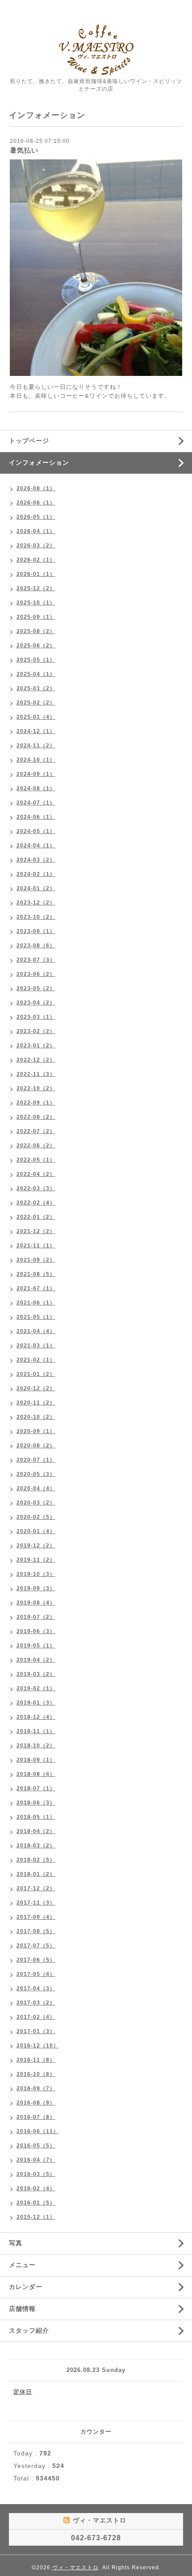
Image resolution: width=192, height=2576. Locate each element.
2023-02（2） (36, 1031)
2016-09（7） (36, 2088)
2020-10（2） (36, 1417)
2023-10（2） (36, 917)
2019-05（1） (36, 1646)
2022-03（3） (36, 1188)
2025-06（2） (36, 646)
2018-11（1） (36, 1731)
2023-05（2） (36, 988)
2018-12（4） (36, 1717)
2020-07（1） (36, 1460)
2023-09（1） (36, 931)
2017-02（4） (36, 2017)
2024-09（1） (36, 774)
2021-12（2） (36, 1231)
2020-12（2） (36, 1388)
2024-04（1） (36, 846)
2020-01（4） (36, 1531)
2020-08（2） (36, 1446)
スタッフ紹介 (29, 2330)
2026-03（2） (36, 546)
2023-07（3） (36, 960)
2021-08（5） (36, 1274)
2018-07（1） (36, 1788)
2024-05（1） (36, 831)
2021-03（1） (36, 1346)
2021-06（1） (36, 1303)
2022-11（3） (36, 1074)
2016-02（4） (36, 2188)
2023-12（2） (36, 903)
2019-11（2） (36, 1560)
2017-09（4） (36, 1917)
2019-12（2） (36, 1546)
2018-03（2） (36, 1846)
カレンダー (26, 2287)
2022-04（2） (36, 1174)
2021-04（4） (36, 1331)
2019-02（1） (36, 1688)
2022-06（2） (36, 1146)
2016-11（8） (36, 2060)
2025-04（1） (36, 674)
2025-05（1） (36, 660)
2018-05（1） (36, 1817)
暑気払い (24, 150)
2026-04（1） (36, 531)
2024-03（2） (36, 860)
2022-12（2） (36, 1060)
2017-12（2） (36, 1888)
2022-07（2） (36, 1131)
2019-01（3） (36, 1703)
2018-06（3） (36, 1803)
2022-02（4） (36, 1203)
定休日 (23, 2392)
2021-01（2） (36, 1374)
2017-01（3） (36, 2031)
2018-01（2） (36, 1874)
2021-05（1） (36, 1317)
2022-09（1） (36, 1103)
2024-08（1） (36, 788)
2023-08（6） (36, 946)
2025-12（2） (36, 588)
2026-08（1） (36, 488)
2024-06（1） (36, 817)
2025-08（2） (36, 631)
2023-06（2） (36, 974)
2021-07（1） (36, 1288)
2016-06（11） (38, 2131)
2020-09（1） (36, 1431)
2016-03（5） (36, 2174)
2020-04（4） (36, 1488)
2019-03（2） (36, 1674)
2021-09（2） (36, 1260)
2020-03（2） (36, 1503)
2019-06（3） (36, 1631)
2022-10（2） (36, 1088)
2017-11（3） (36, 1903)
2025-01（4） (36, 717)
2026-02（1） (36, 560)
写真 (16, 2243)
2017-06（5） (36, 1960)
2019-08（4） (36, 1603)
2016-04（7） (36, 2160)
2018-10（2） (36, 1746)
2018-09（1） (36, 1760)
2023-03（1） (36, 1017)
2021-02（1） (36, 1360)
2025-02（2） (36, 703)
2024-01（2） (36, 888)
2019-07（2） (36, 1617)
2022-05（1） (36, 1160)
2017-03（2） (36, 2003)
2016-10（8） (36, 2074)
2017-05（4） (36, 1974)
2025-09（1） (36, 617)
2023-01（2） (36, 1046)
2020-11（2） (36, 1403)
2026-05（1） (36, 517)
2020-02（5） (36, 1517)
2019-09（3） (36, 1588)
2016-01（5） (36, 2203)
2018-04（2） (36, 1831)
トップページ (29, 441)
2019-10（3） (36, 1574)
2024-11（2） (36, 746)
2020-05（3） (36, 1474)
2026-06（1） (36, 503)
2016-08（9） (36, 2103)
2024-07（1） (36, 803)
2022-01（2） (36, 1217)
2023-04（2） (36, 1003)
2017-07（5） (36, 1946)
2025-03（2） (36, 688)
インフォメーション (39, 463)
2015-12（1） (36, 2217)
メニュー (22, 2265)
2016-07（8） (36, 2117)
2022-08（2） (36, 1117)
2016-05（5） (36, 2146)
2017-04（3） (36, 1988)
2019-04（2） (36, 1660)
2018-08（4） (36, 1774)
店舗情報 (22, 2309)
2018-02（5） (36, 1860)
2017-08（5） (36, 1931)
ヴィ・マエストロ (75, 2568)
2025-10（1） (36, 603)
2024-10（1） (36, 760)
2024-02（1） (36, 874)
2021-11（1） (36, 1246)
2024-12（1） (36, 731)
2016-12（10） (38, 2046)
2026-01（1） (36, 574)
